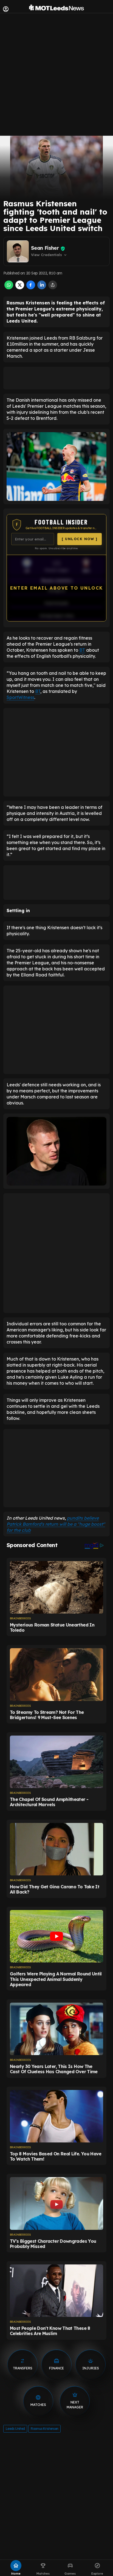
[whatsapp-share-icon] (9, 288)
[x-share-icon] (20, 288)
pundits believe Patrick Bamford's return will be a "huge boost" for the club (56, 1524)
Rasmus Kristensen (44, 2429)
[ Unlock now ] (80, 539)
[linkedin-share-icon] (42, 288)
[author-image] (18, 251)
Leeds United (15, 2429)
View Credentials (49, 255)
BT (82, 650)
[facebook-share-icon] (31, 288)
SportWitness (20, 697)
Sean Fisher (45, 248)
